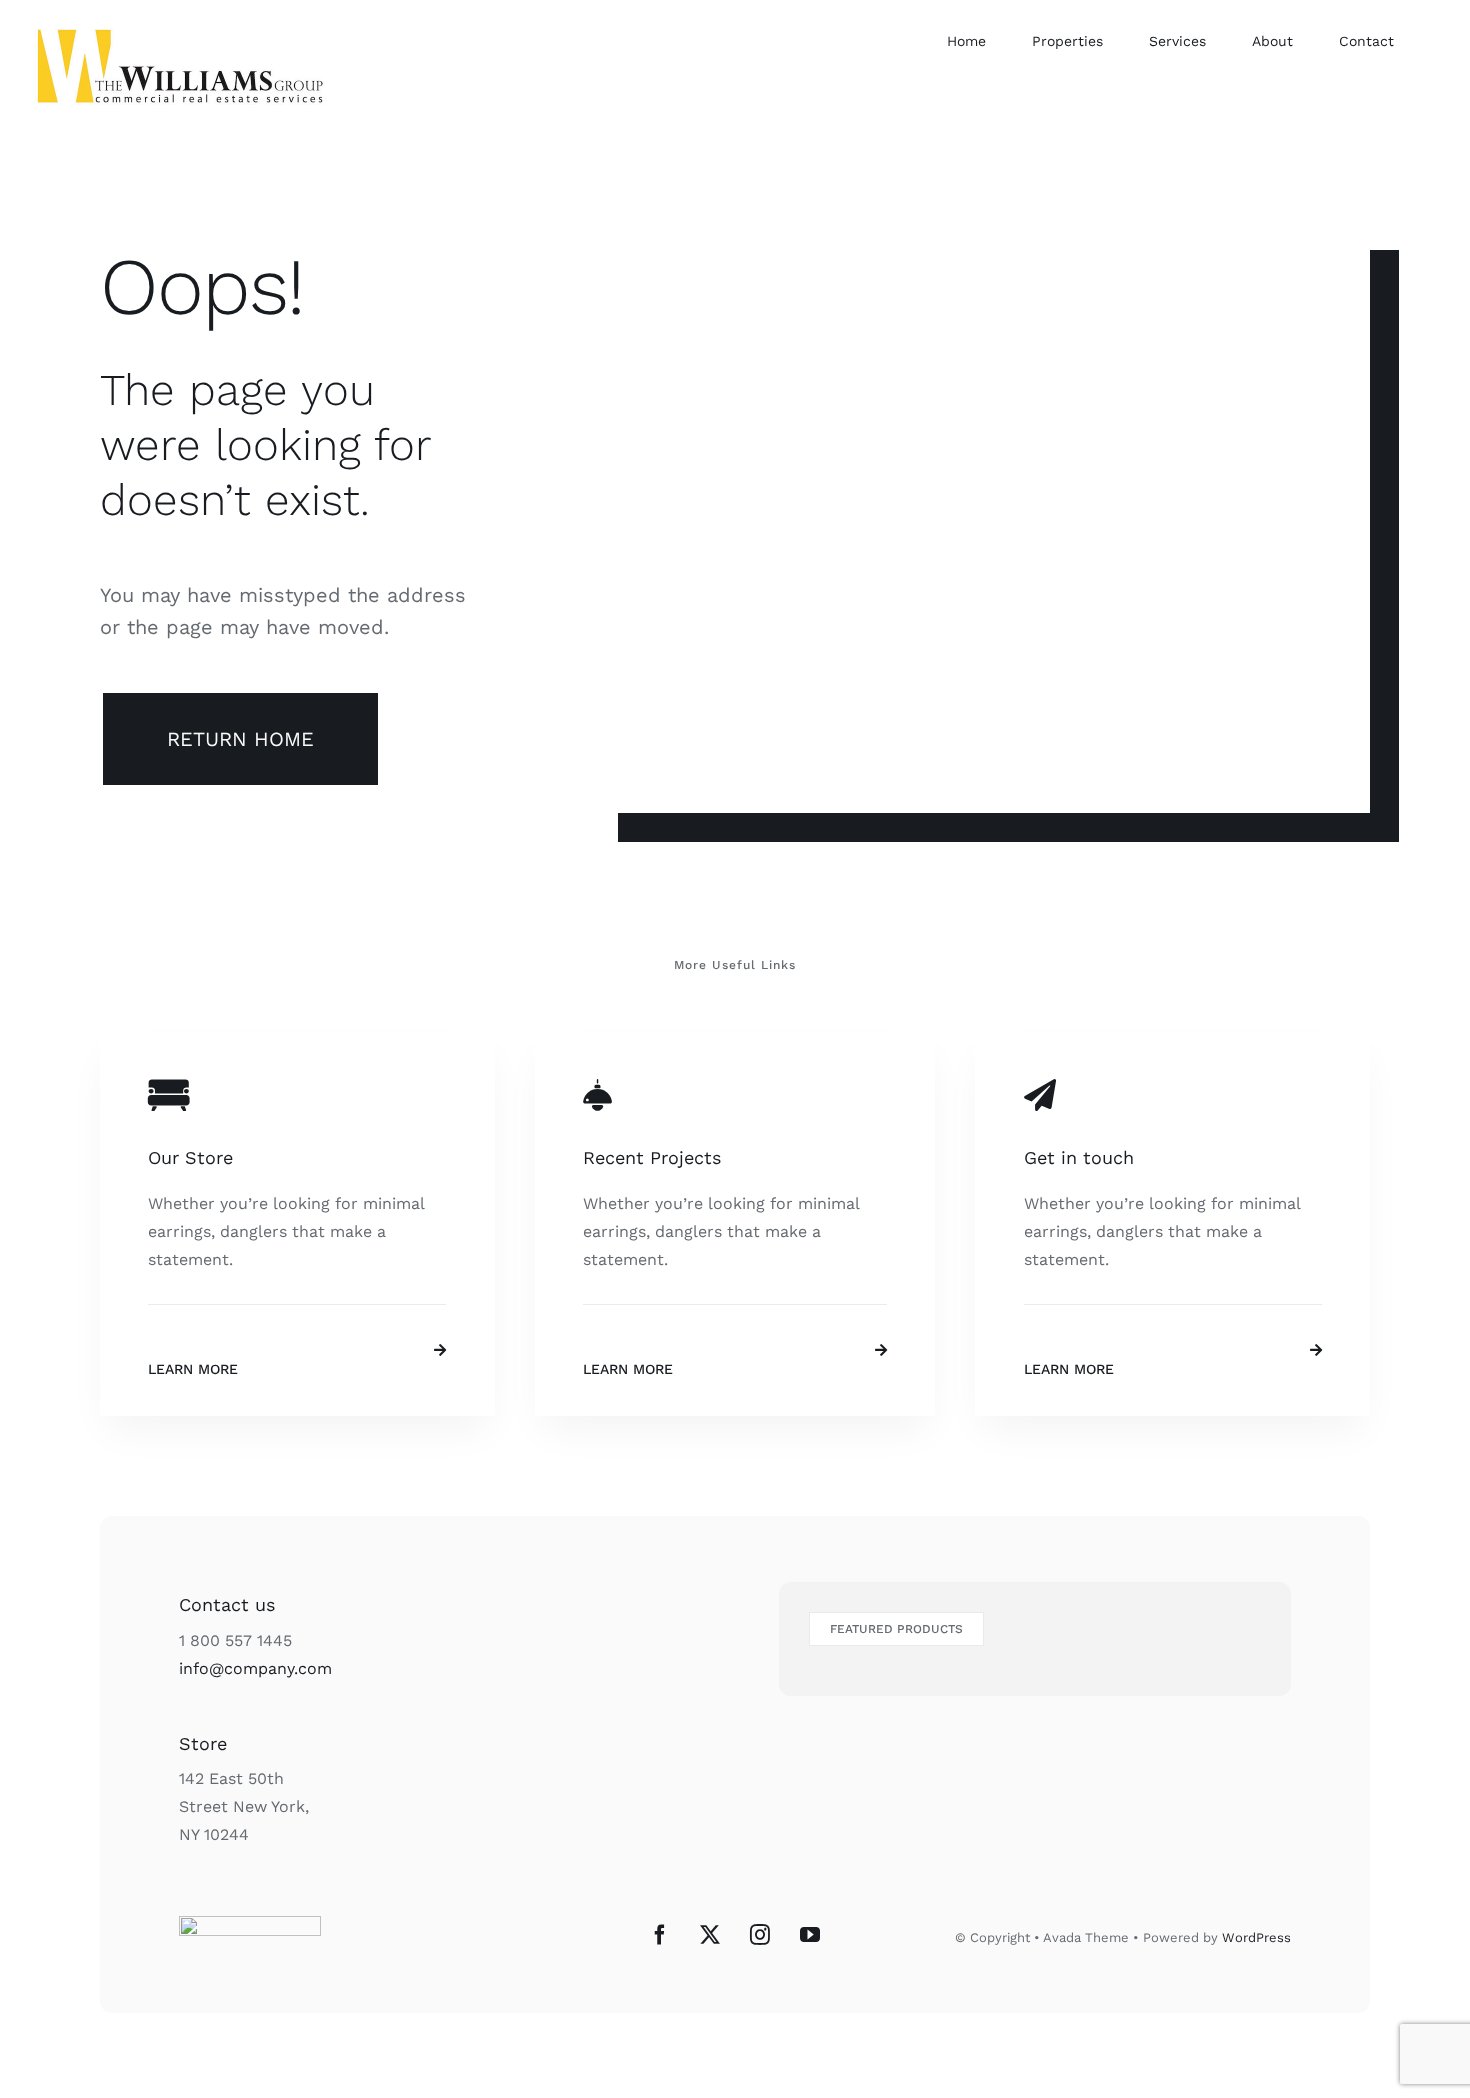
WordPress (1256, 1937)
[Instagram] (760, 1935)
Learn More (193, 1369)
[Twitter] (710, 1935)
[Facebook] (660, 1935)
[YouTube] (810, 1935)
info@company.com (255, 1668)
